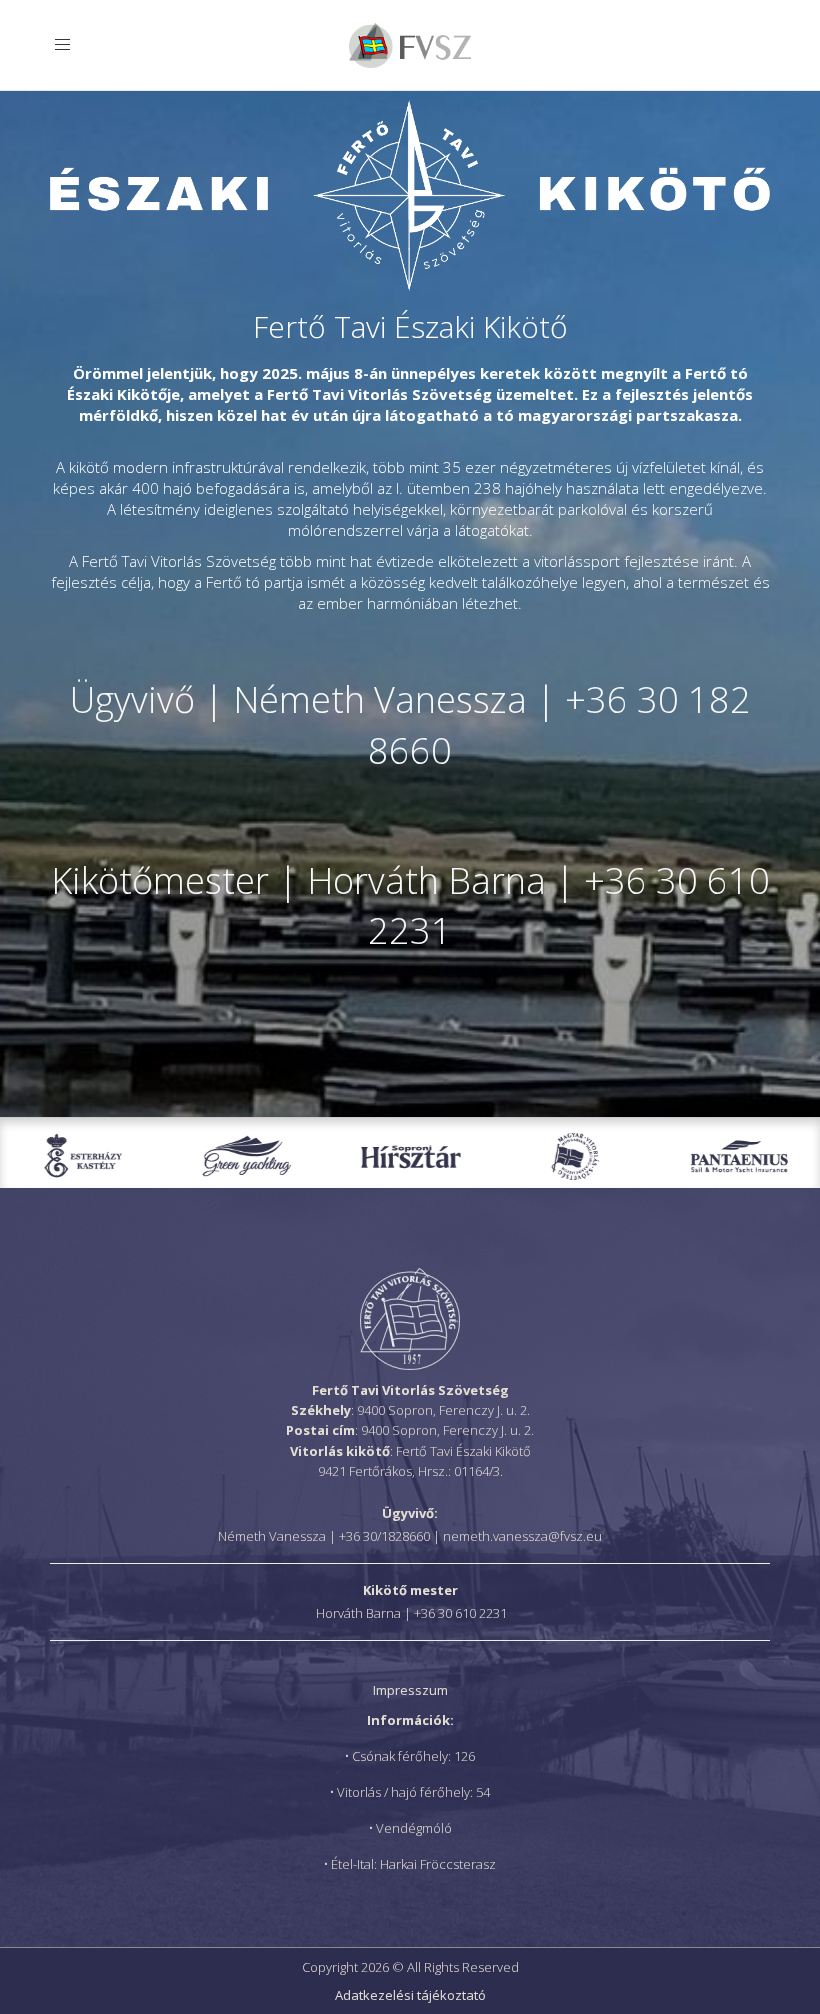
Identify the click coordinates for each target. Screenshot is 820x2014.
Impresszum (410, 1690)
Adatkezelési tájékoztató (410, 1995)
